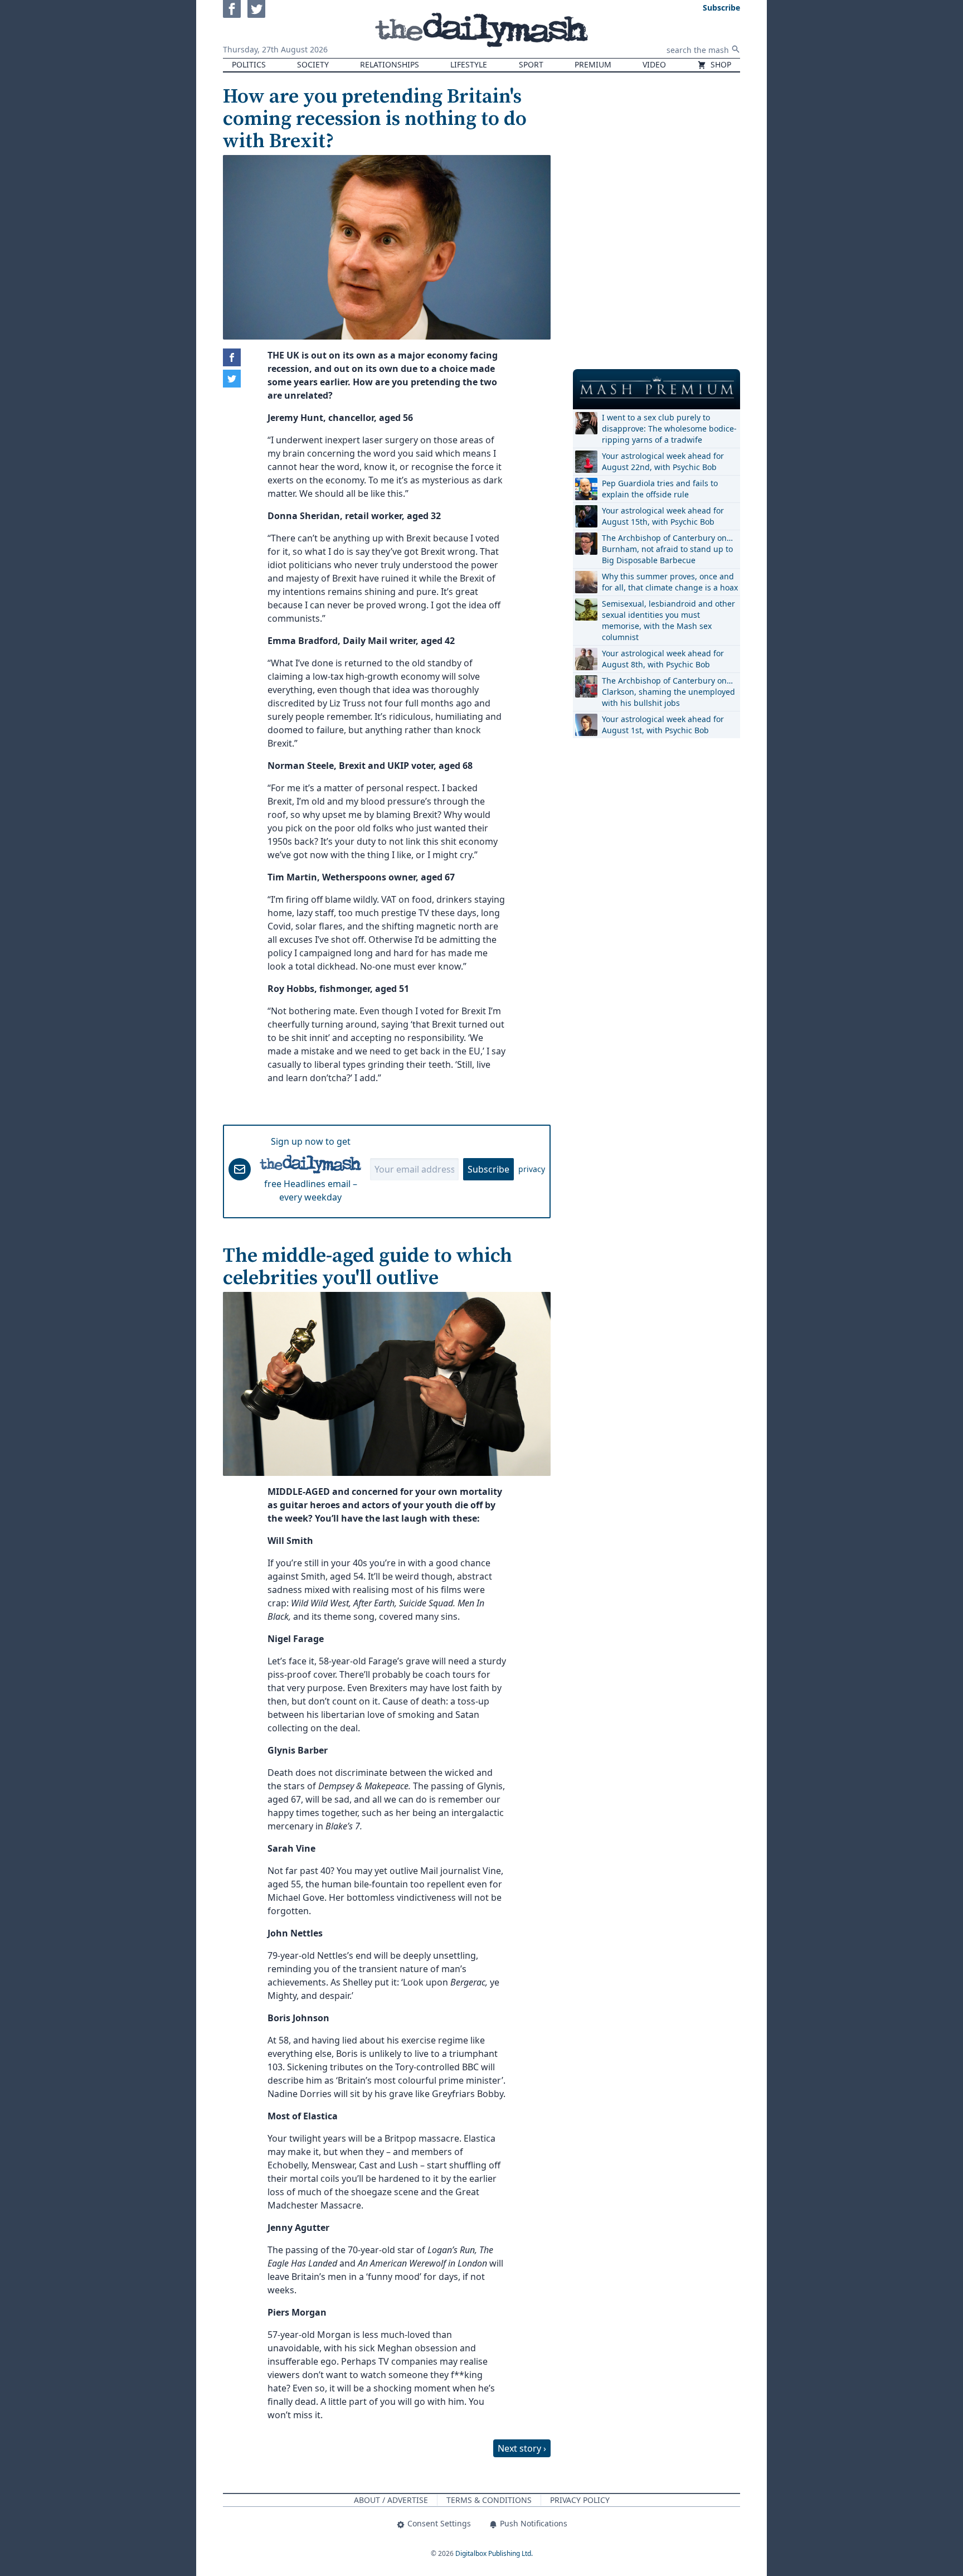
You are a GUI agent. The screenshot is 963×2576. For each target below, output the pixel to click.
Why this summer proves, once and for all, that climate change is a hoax (670, 582)
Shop (720, 64)
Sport (531, 64)
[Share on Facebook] (232, 357)
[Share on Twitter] (232, 379)
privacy (532, 1169)
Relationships (390, 64)
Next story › (522, 2448)
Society (313, 64)
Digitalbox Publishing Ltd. (494, 2553)
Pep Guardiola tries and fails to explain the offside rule (660, 489)
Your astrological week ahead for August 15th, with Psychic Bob (663, 516)
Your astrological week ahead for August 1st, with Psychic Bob (663, 725)
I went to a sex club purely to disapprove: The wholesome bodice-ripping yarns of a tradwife (669, 428)
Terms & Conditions (489, 2500)
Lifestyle (469, 64)
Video (654, 64)
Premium (593, 64)
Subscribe (488, 1169)
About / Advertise (391, 2500)
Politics (249, 64)
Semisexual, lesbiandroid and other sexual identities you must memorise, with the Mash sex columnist (668, 620)
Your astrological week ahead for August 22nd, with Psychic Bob (663, 461)
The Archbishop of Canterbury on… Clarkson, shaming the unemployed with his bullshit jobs (668, 692)
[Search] (736, 49)
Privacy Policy (580, 2500)
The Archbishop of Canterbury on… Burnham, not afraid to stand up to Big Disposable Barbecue (667, 549)
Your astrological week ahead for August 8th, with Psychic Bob (663, 659)
